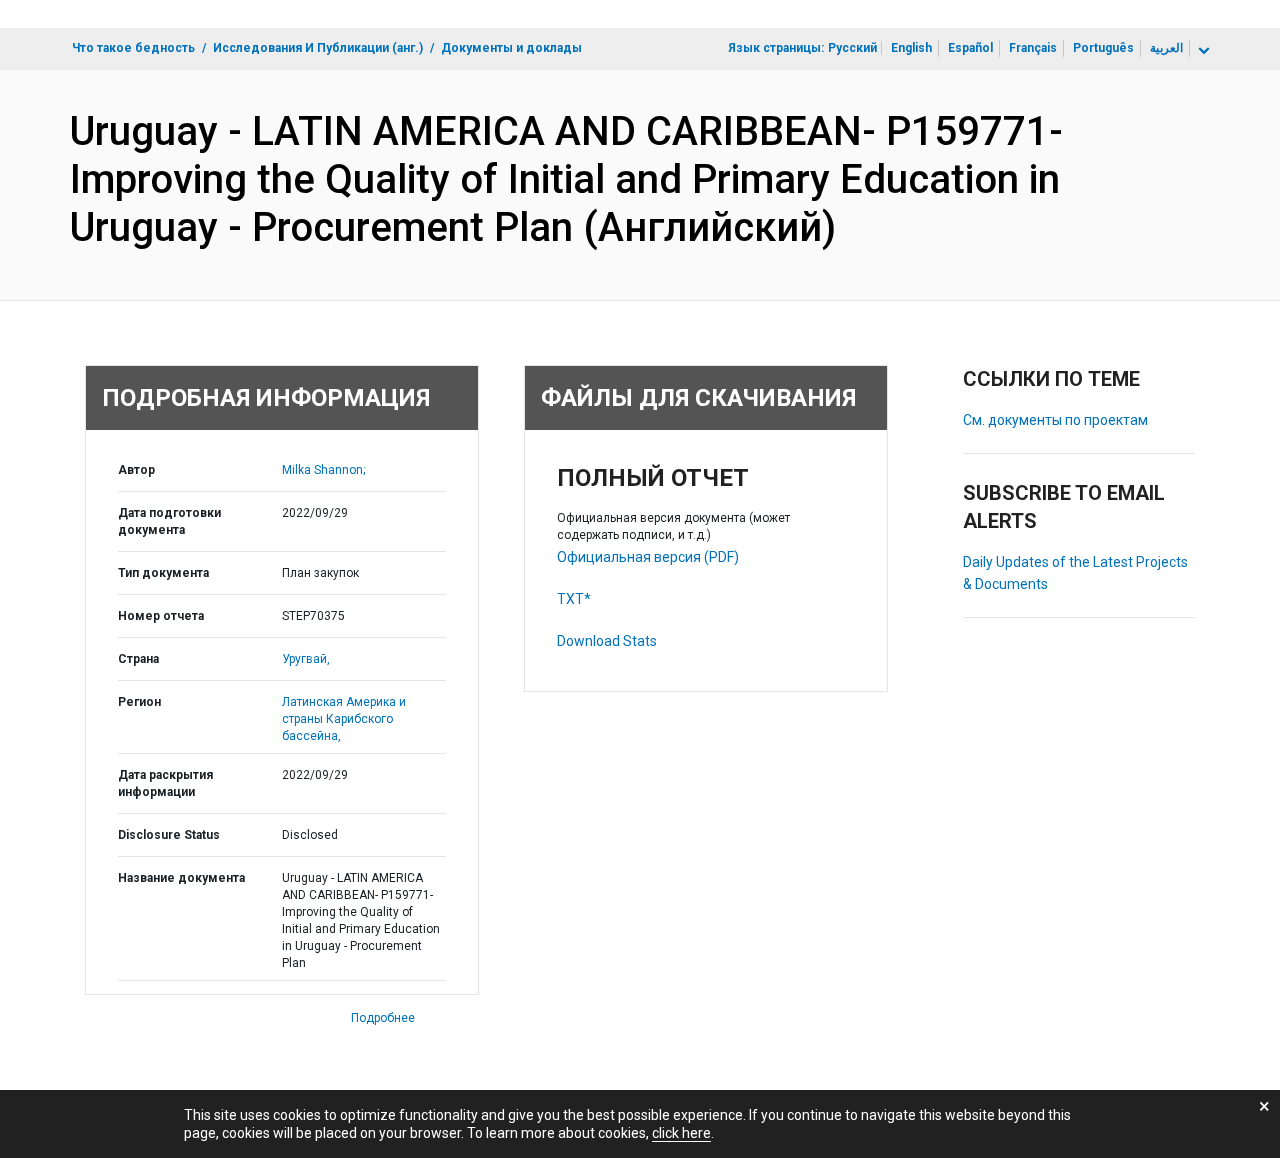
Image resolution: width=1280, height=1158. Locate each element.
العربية (1166, 48)
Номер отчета (161, 616)
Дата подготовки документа (169, 521)
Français (1033, 48)
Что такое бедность (133, 48)
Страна (138, 659)
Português (1103, 48)
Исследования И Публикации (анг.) (318, 48)
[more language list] (1202, 51)
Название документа (181, 878)
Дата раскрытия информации (165, 783)
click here (681, 1133)
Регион (139, 702)
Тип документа (163, 573)
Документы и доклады (511, 48)
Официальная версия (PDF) (648, 557)
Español (970, 48)
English (911, 48)
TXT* (574, 599)
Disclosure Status (169, 835)
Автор (136, 470)
